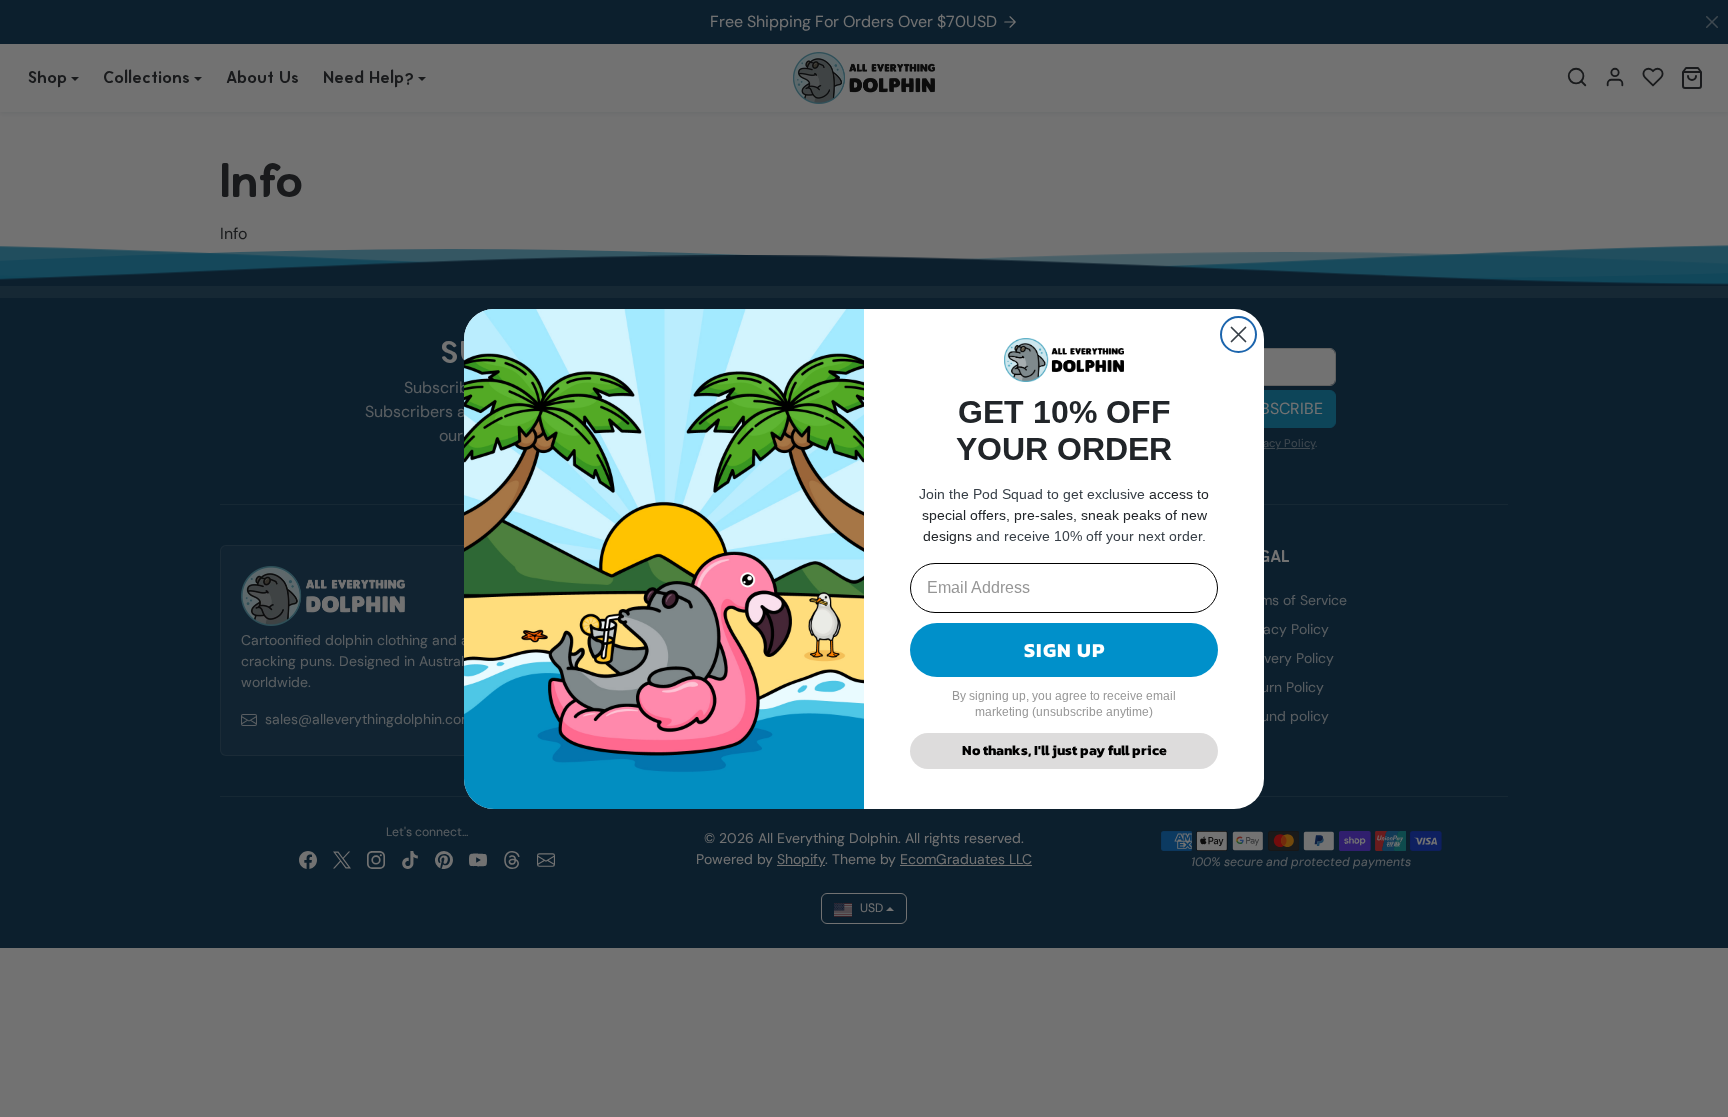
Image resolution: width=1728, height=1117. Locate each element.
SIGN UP (1064, 650)
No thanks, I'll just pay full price (1064, 750)
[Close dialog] (1238, 334)
